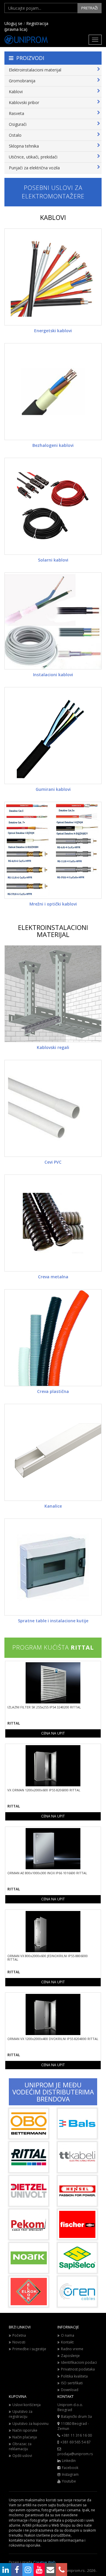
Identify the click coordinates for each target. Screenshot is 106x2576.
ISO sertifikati (72, 2383)
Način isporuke (25, 2430)
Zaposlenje (70, 2356)
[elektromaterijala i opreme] (53, 40)
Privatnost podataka (78, 2369)
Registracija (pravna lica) (26, 26)
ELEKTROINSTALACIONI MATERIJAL (53, 931)
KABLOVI (53, 217)
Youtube (69, 2481)
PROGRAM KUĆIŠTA (53, 1647)
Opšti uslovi (22, 2456)
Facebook (70, 2468)
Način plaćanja (25, 2437)
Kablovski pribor (24, 102)
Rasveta (16, 113)
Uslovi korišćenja (26, 2405)
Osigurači (18, 124)
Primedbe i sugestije (29, 2349)
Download (70, 2390)
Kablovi (16, 92)
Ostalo (15, 135)
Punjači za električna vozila (34, 168)
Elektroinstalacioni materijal (35, 70)
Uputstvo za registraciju (21, 2414)
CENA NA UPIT (53, 1733)
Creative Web (44, 2562)
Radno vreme (72, 2349)
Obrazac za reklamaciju (20, 2446)
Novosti (19, 2342)
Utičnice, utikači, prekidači (33, 157)
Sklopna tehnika (24, 146)
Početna (19, 2335)
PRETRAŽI (90, 8)
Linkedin (69, 2461)
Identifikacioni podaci (79, 2362)
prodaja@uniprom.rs (75, 2454)
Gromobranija (22, 81)
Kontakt (67, 2342)
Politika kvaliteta (74, 2376)
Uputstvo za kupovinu (30, 2424)
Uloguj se (13, 23)
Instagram (70, 2474)
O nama (68, 2335)
